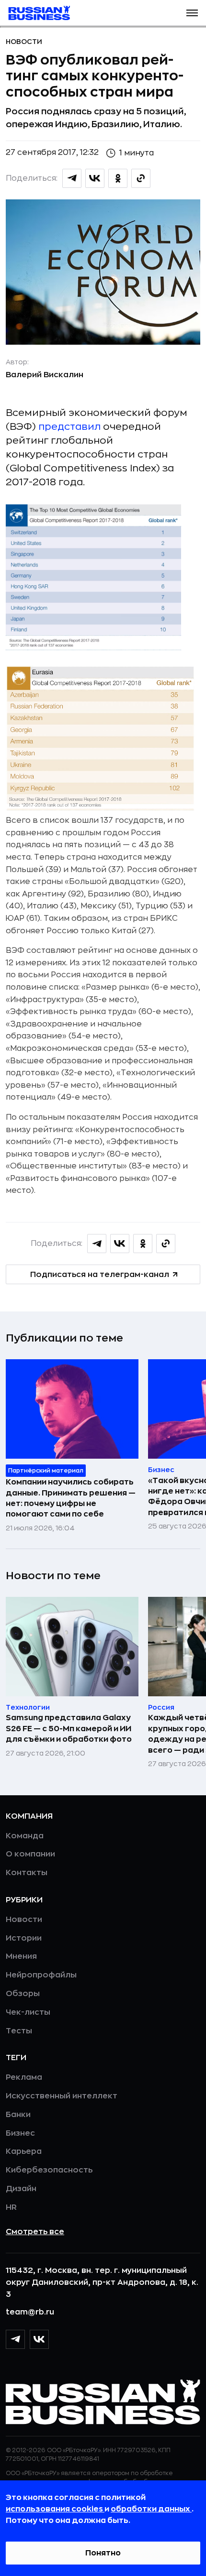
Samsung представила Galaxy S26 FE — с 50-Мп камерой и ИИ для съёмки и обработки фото (69, 1729)
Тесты (19, 2031)
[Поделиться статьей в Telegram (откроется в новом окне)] (72, 178)
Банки (18, 2115)
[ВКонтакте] (39, 2339)
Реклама (24, 2077)
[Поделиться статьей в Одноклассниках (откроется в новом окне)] (118, 178)
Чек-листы (28, 2012)
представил (69, 427)
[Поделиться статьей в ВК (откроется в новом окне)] (95, 178)
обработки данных (151, 2509)
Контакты (27, 1873)
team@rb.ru (30, 2312)
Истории (24, 1938)
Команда (25, 1836)
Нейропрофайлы (41, 1975)
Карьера (24, 2151)
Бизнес (20, 2133)
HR (11, 2207)
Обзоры (23, 1994)
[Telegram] (15, 2339)
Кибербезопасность (49, 2170)
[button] (192, 13)
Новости (24, 42)
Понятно (103, 2553)
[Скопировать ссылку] (141, 178)
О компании (30, 1854)
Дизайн (21, 2189)
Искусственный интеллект (62, 2096)
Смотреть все (35, 2232)
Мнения (21, 1956)
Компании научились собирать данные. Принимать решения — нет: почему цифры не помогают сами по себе (71, 1498)
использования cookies (55, 2509)
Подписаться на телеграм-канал (100, 1275)
